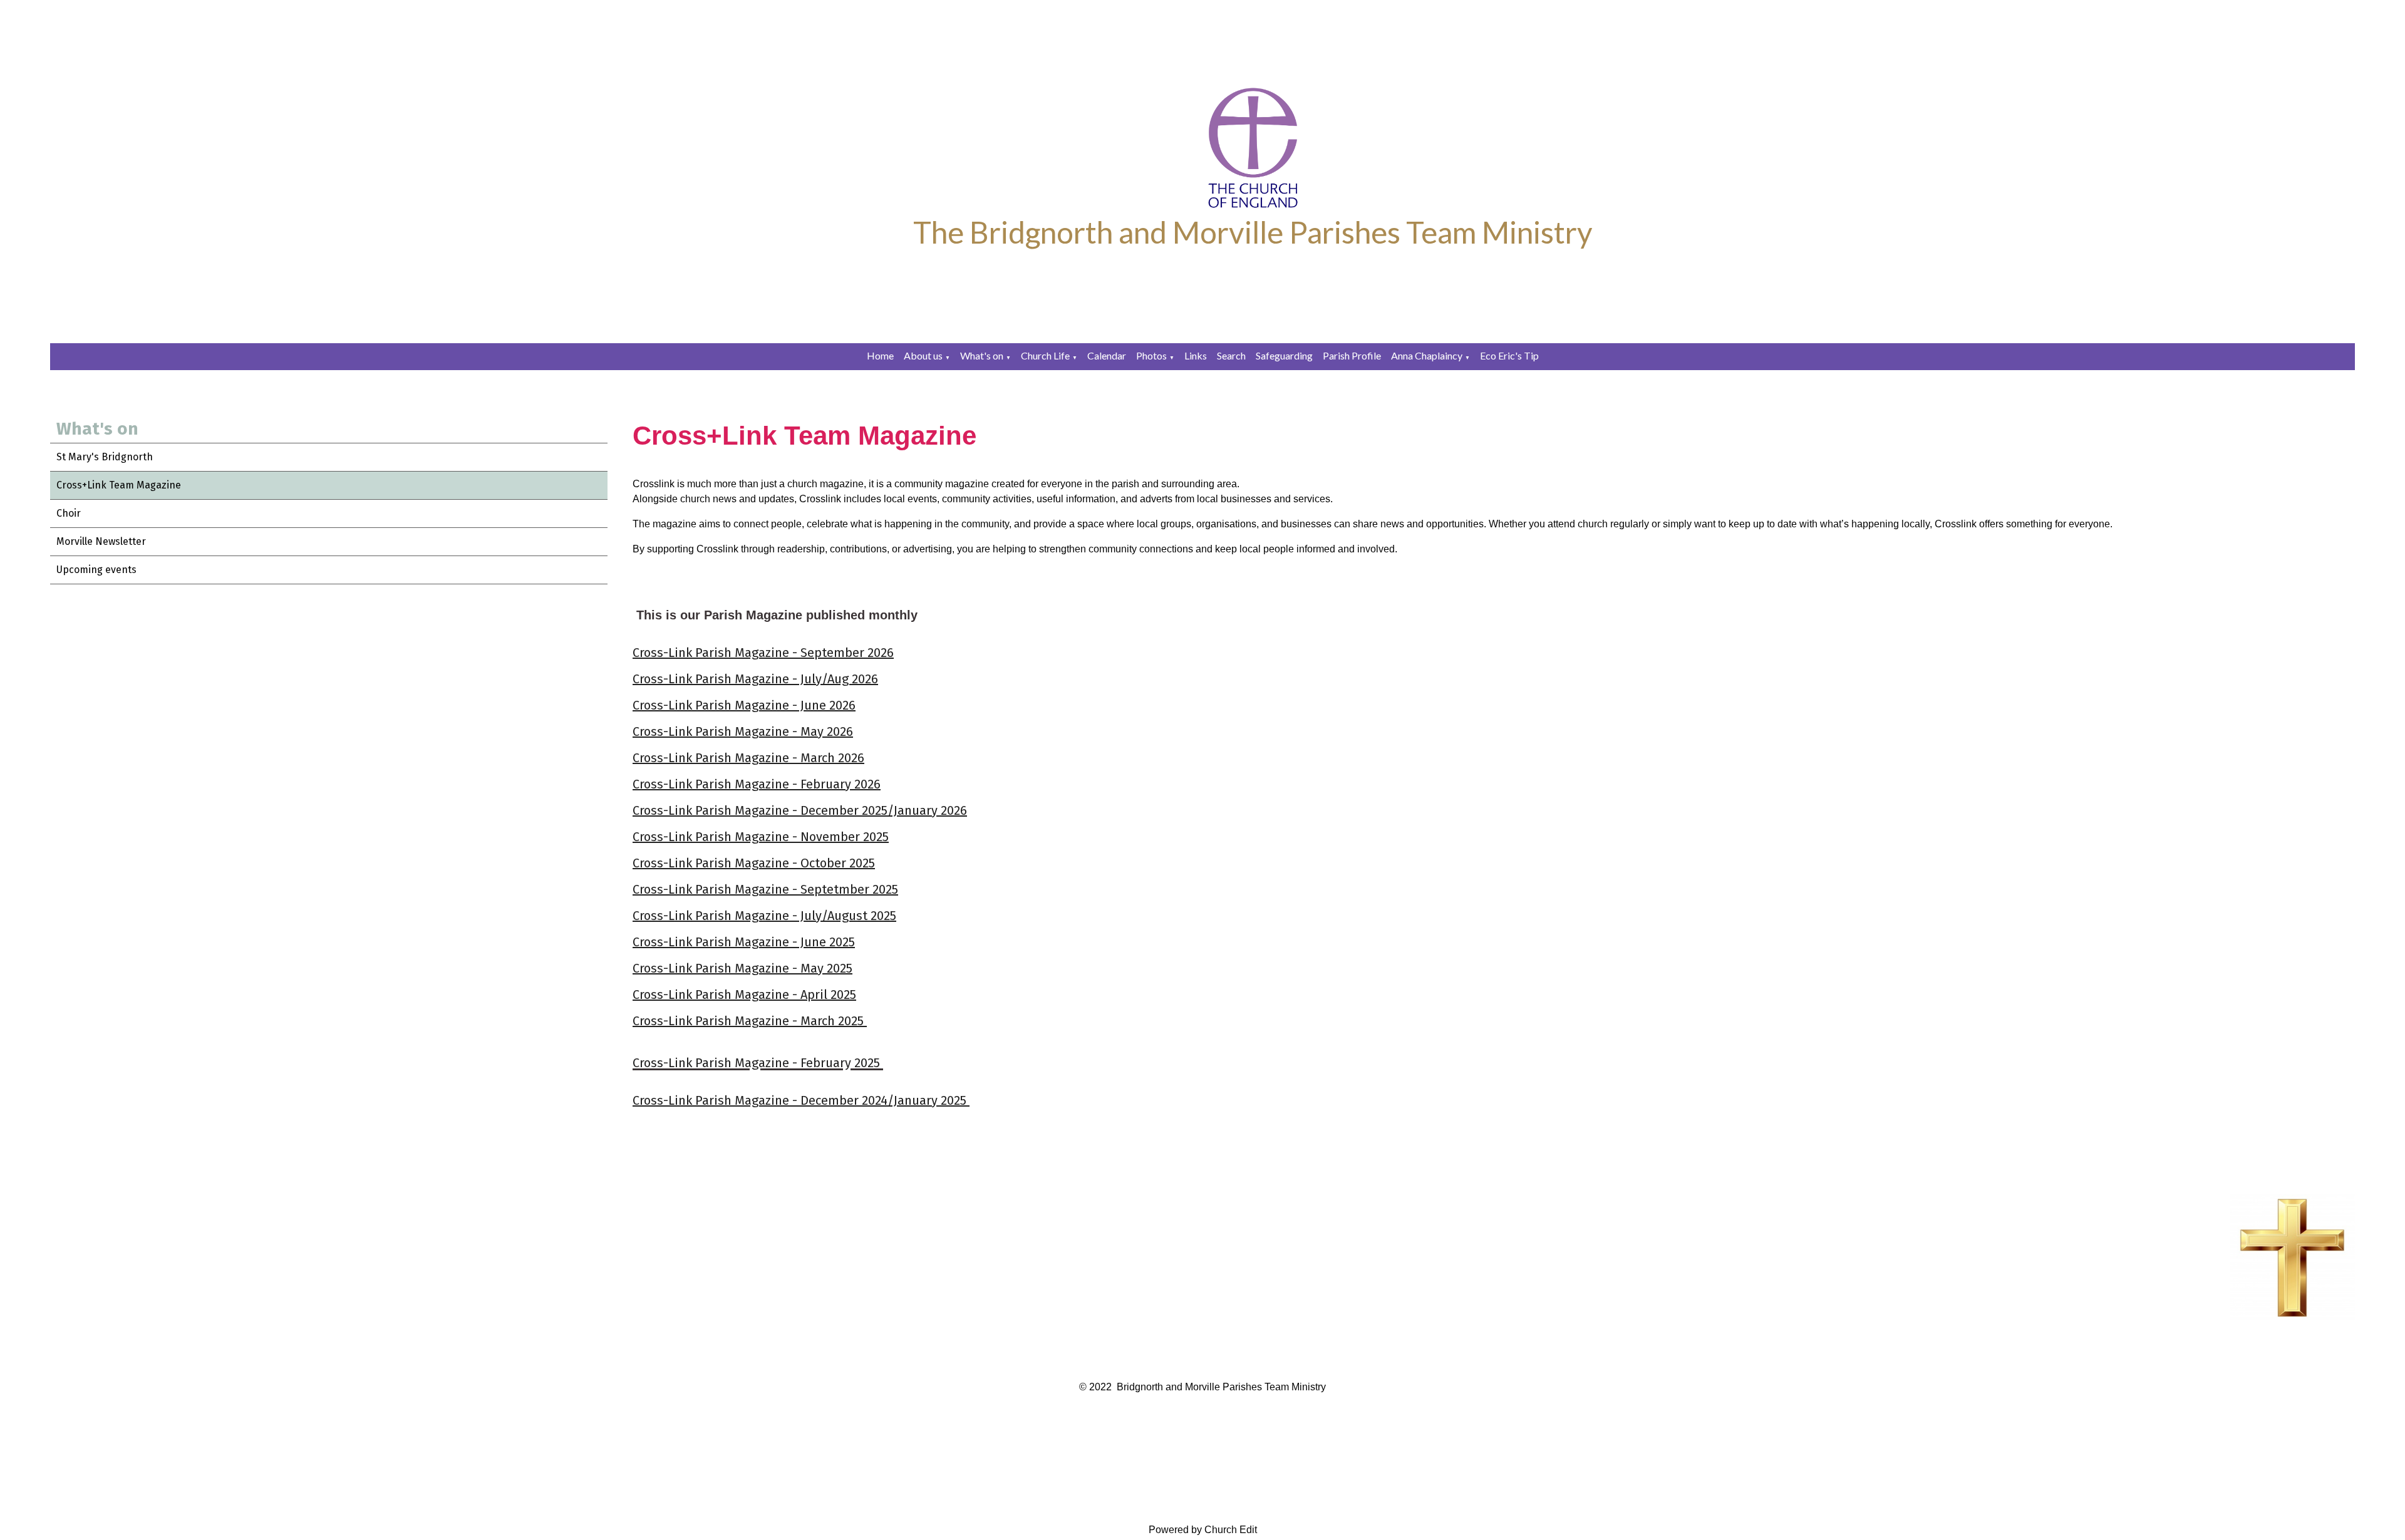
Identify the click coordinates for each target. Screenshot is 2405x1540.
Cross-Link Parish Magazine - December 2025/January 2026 (800, 810)
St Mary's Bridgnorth (105, 457)
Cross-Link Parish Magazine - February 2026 (757, 784)
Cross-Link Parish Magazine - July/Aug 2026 (755, 679)
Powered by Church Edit (1203, 1530)
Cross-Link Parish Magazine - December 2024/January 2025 (801, 1100)
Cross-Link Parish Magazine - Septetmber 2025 (765, 889)
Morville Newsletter (101, 541)
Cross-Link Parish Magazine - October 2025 (754, 863)
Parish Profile (1352, 355)
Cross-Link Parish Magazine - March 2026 (748, 758)
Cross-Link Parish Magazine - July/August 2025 (764, 916)
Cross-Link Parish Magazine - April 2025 (744, 995)
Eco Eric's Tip (1509, 355)
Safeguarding (1284, 355)
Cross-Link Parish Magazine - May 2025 (742, 968)
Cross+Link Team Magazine (119, 485)
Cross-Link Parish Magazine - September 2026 (763, 653)
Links (1196, 355)
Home (880, 355)
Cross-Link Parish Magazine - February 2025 (758, 1063)
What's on (982, 355)
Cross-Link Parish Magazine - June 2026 (744, 705)
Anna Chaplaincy (1427, 355)
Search (1231, 355)
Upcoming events (96, 570)
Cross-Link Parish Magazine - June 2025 (744, 942)
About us (923, 355)
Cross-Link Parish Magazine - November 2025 (761, 837)
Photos (1151, 355)
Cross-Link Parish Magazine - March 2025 (750, 1021)
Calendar (1107, 355)
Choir (69, 513)
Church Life (1045, 355)
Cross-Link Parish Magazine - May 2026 (743, 731)
